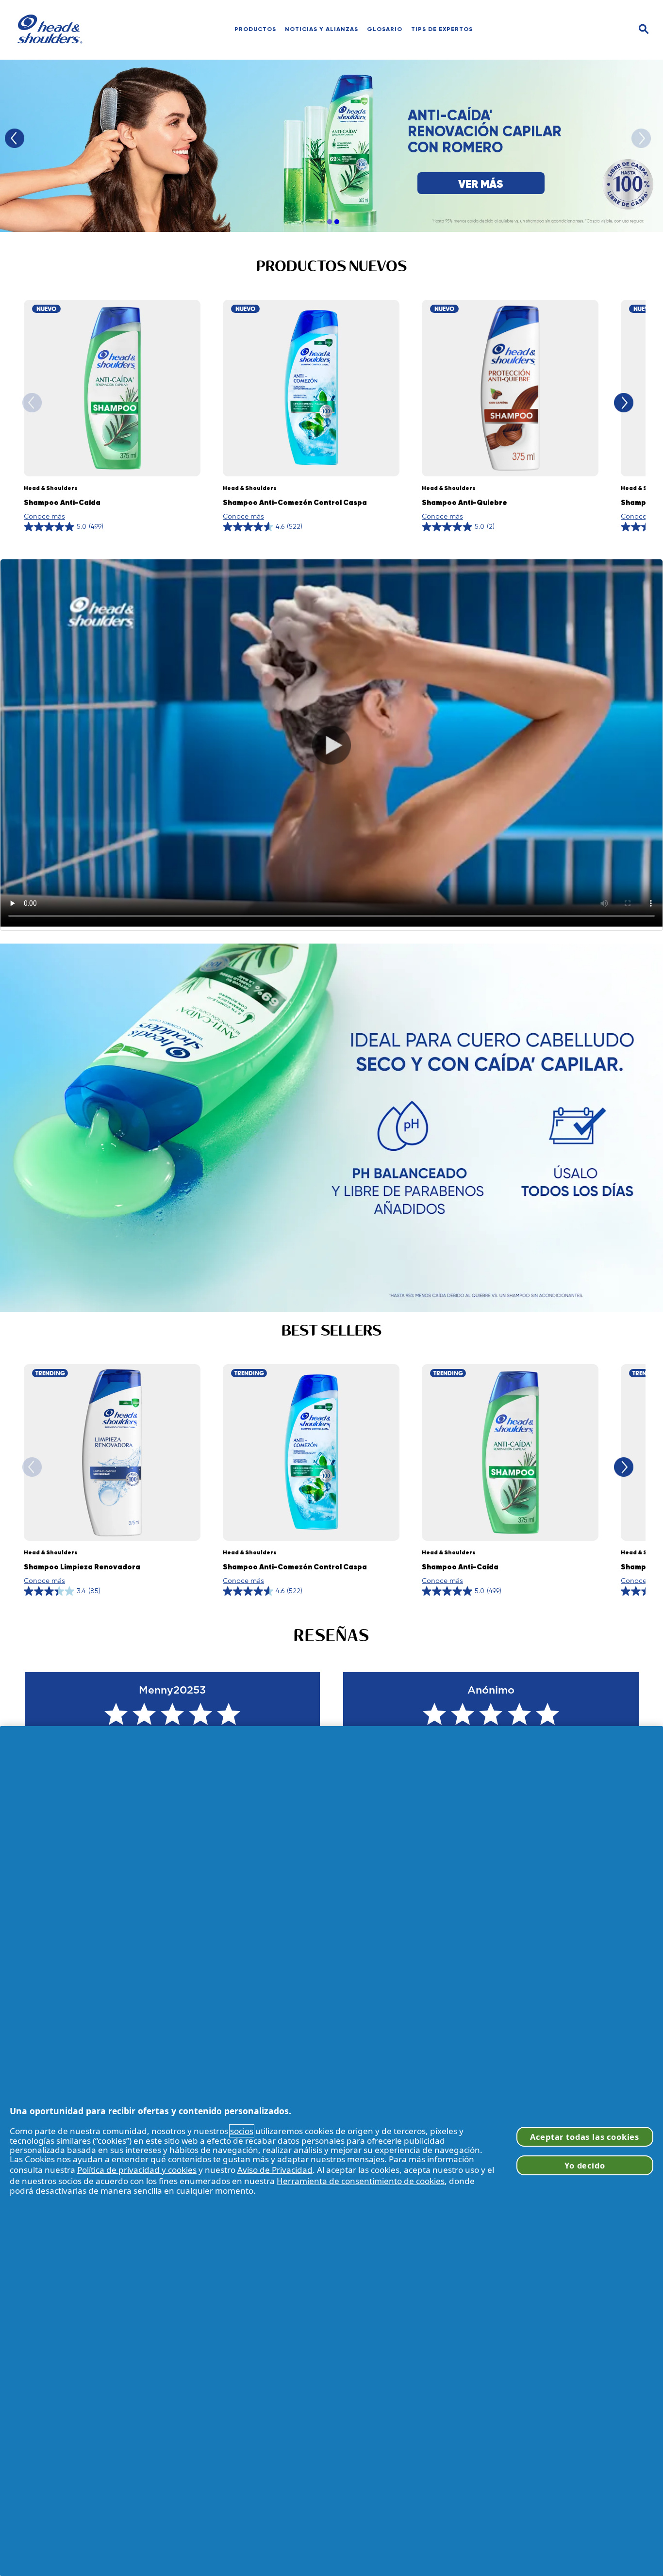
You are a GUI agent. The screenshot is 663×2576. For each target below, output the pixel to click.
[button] (331, 1128)
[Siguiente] (641, 138)
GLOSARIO (385, 29)
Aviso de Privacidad (275, 2170)
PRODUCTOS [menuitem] (255, 29)
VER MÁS (481, 184)
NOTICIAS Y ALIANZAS (322, 29)
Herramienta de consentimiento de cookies (361, 2181)
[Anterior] (15, 138)
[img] (644, 29)
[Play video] (331, 745)
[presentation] (331, 745)
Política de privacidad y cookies (137, 2170)
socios (242, 2131)
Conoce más (44, 516)
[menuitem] (322, 29)
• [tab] (329, 222)
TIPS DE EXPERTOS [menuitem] (442, 29)
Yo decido (585, 2165)
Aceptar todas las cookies (585, 2137)
